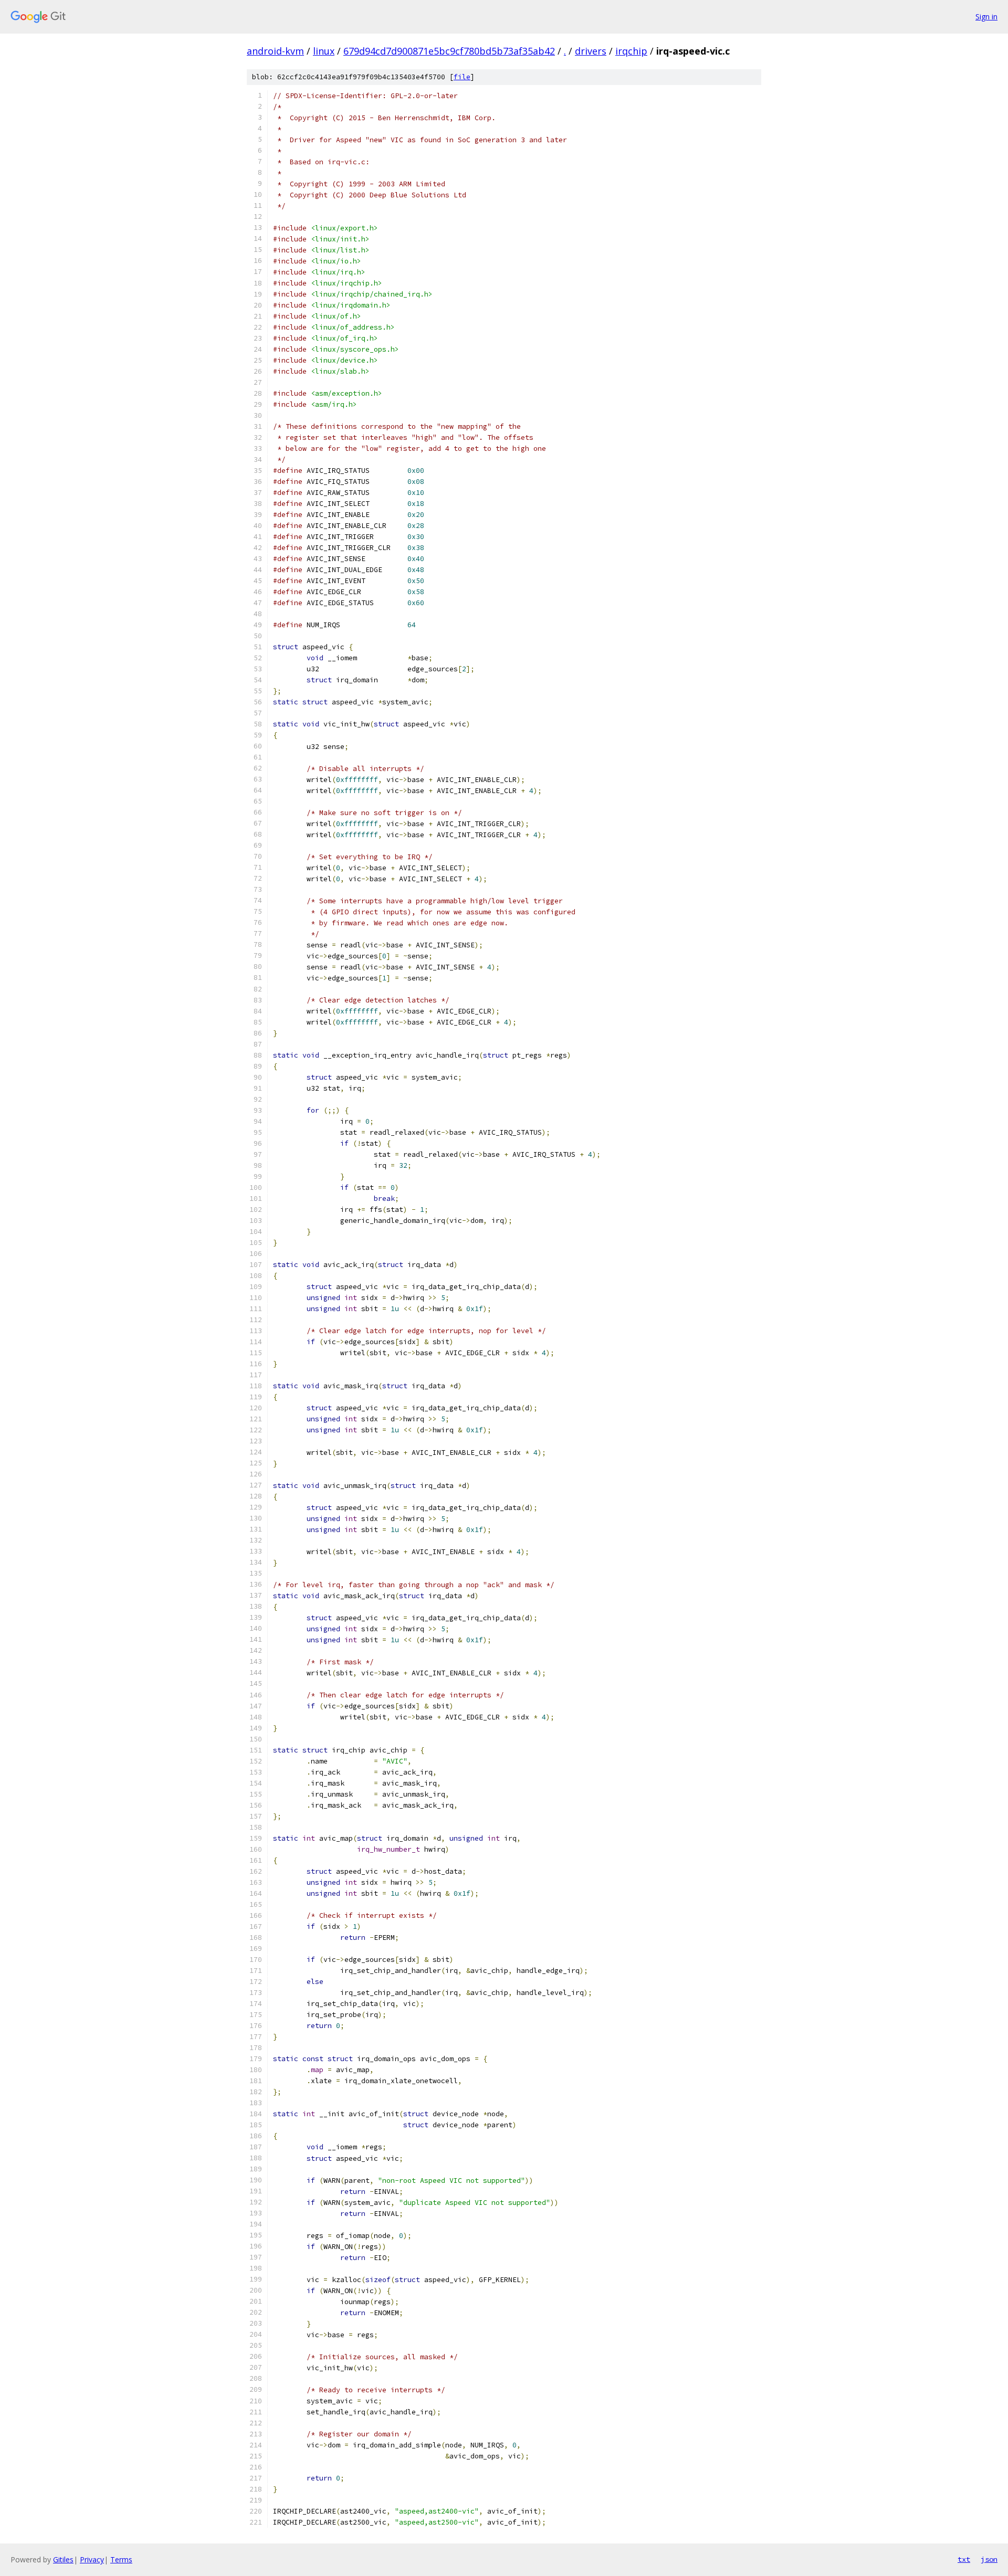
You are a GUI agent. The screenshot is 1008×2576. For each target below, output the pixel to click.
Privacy (92, 2559)
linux (324, 51)
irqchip (631, 51)
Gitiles (63, 2559)
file (462, 77)
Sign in (986, 17)
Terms (121, 2559)
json (989, 2559)
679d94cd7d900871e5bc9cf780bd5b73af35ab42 (449, 51)
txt (964, 2559)
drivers (591, 51)
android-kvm (275, 51)
